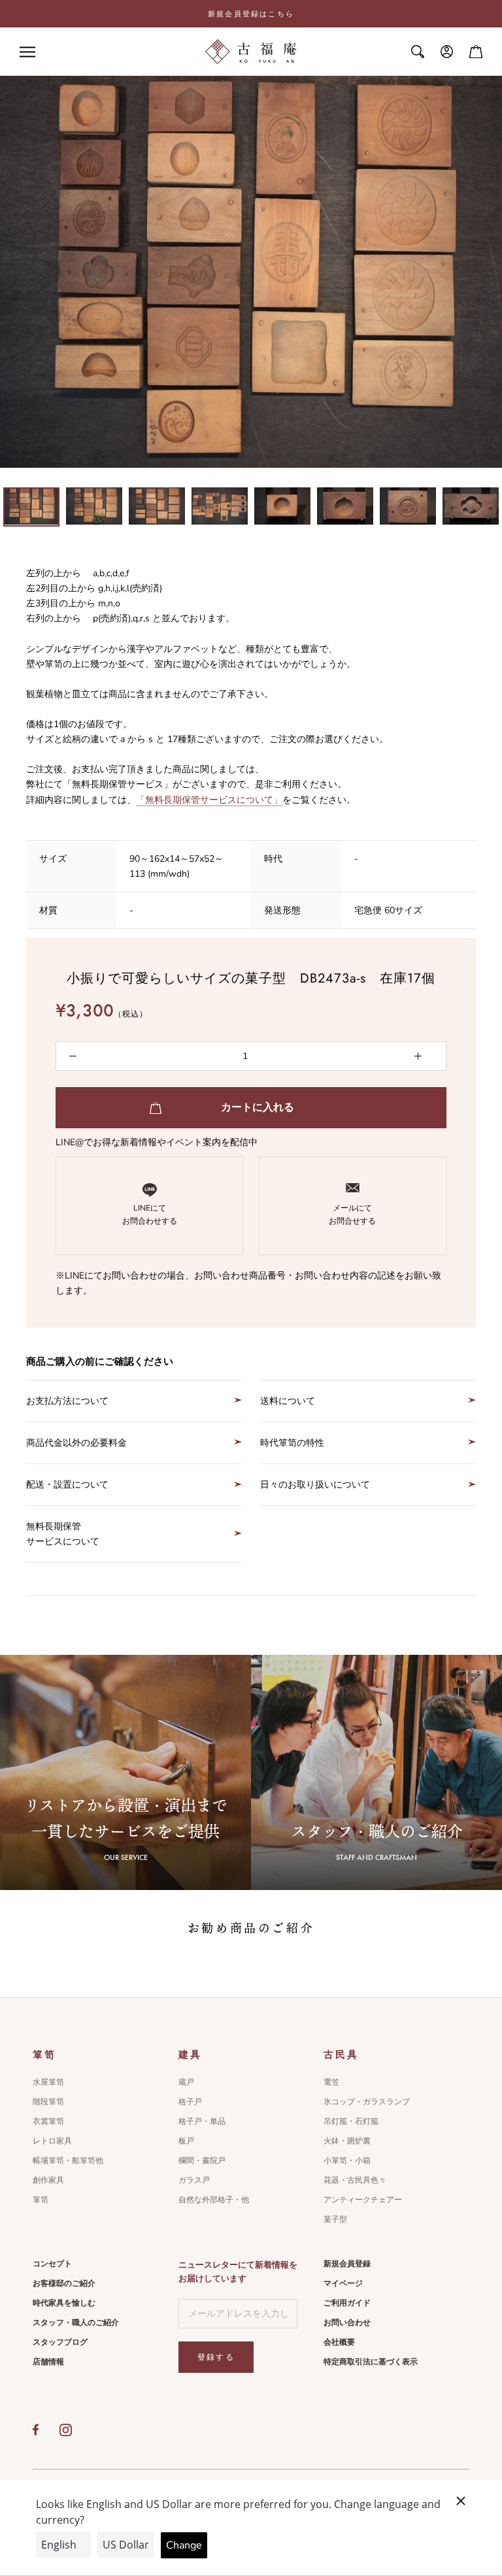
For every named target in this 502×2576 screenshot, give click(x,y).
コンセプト (52, 2264)
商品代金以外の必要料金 (76, 1443)
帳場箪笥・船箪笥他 (68, 2160)
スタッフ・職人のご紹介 (76, 2323)
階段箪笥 (48, 2102)
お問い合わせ (347, 2323)
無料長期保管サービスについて (63, 1534)
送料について (288, 1401)
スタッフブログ (60, 2342)
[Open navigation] (27, 52)
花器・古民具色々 (355, 2180)
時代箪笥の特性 (292, 1443)
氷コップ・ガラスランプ (367, 2102)
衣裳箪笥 (48, 2121)
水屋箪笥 (48, 2082)
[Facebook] (36, 2430)
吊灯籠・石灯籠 (351, 2121)
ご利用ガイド (347, 2303)
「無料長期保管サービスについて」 (209, 800)
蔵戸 (186, 2082)
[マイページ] (447, 52)
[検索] (418, 52)
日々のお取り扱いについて (315, 1485)
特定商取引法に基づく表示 (371, 2362)
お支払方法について (67, 1401)
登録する (216, 2357)
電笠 (331, 2082)
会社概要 (339, 2342)
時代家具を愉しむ (64, 2303)
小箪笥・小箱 (347, 2160)
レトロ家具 (52, 2141)
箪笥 (41, 2200)
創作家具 (48, 2180)
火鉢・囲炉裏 (347, 2141)
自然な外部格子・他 (214, 2200)
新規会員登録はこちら (251, 14)
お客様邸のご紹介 (64, 2283)
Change (184, 2545)
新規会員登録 (347, 2264)
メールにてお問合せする (352, 1215)
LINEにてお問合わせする (150, 1215)
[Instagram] (66, 2430)
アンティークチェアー (363, 2200)
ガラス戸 (194, 2180)
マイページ (343, 2283)
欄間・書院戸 (202, 2160)
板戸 (186, 2141)
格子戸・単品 (202, 2121)
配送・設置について (67, 1485)
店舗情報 (48, 2362)
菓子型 (335, 2219)
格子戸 (190, 2102)
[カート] (476, 52)
